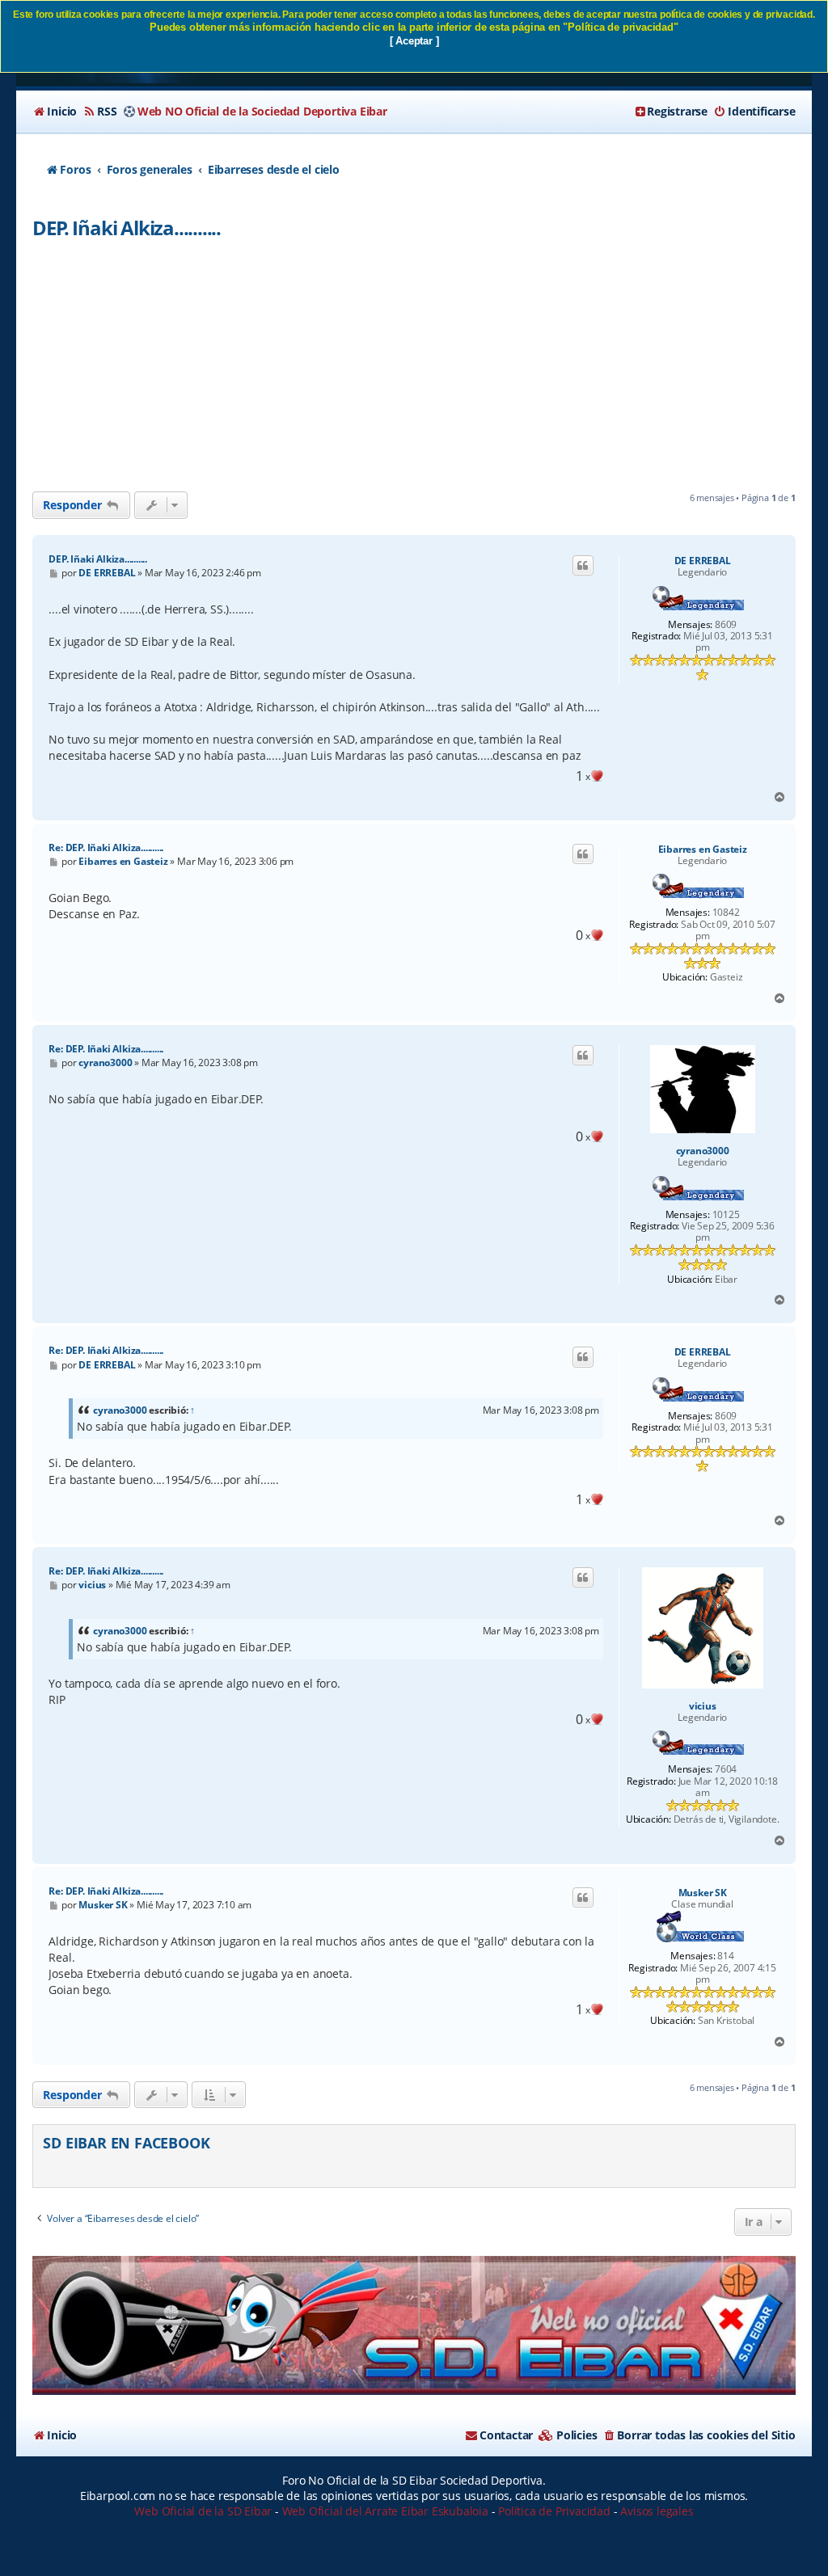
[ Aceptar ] (414, 41)
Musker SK (703, 1893)
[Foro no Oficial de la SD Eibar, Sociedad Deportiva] (414, 2326)
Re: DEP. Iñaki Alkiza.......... (106, 847)
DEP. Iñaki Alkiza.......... (127, 228)
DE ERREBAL (703, 561)
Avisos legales (657, 2511)
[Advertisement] (414, 370)
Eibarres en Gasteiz (703, 850)
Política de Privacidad (554, 2511)
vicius (703, 1706)
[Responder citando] (583, 566)
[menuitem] (55, 112)
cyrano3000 (703, 1151)
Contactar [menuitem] (506, 2435)
